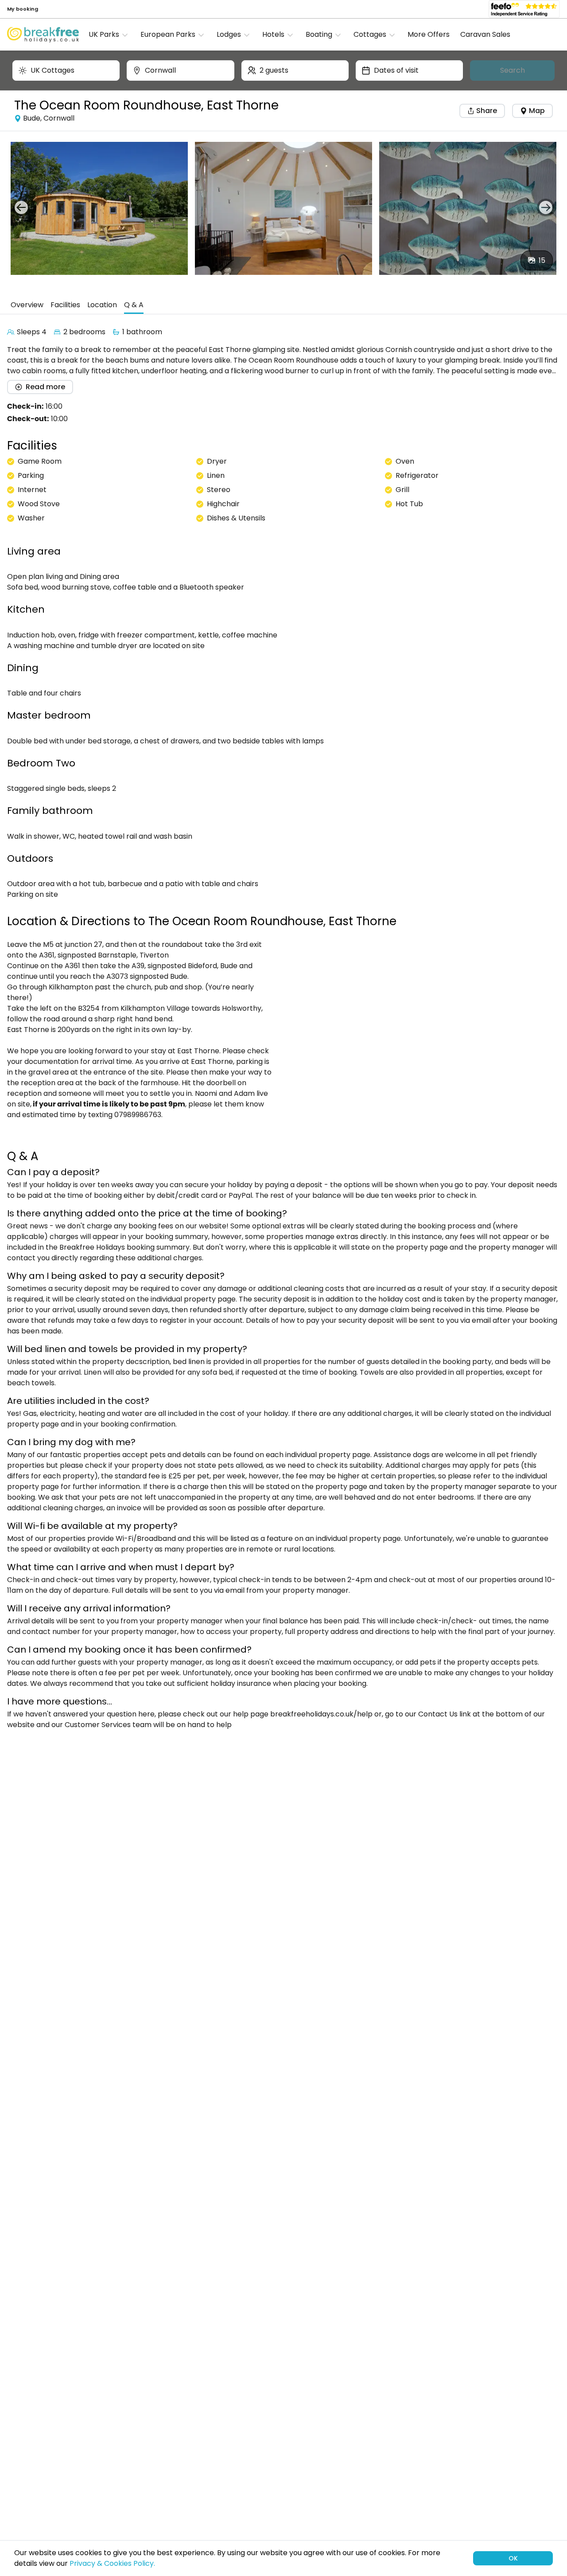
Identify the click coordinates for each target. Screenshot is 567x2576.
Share (486, 111)
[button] (111, 35)
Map (537, 111)
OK (513, 2558)
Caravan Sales (485, 34)
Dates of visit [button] (396, 70)
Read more (45, 387)
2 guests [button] (274, 70)
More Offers (429, 34)
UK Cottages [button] (52, 70)
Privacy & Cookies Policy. (112, 2563)
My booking (23, 9)
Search (513, 70)
